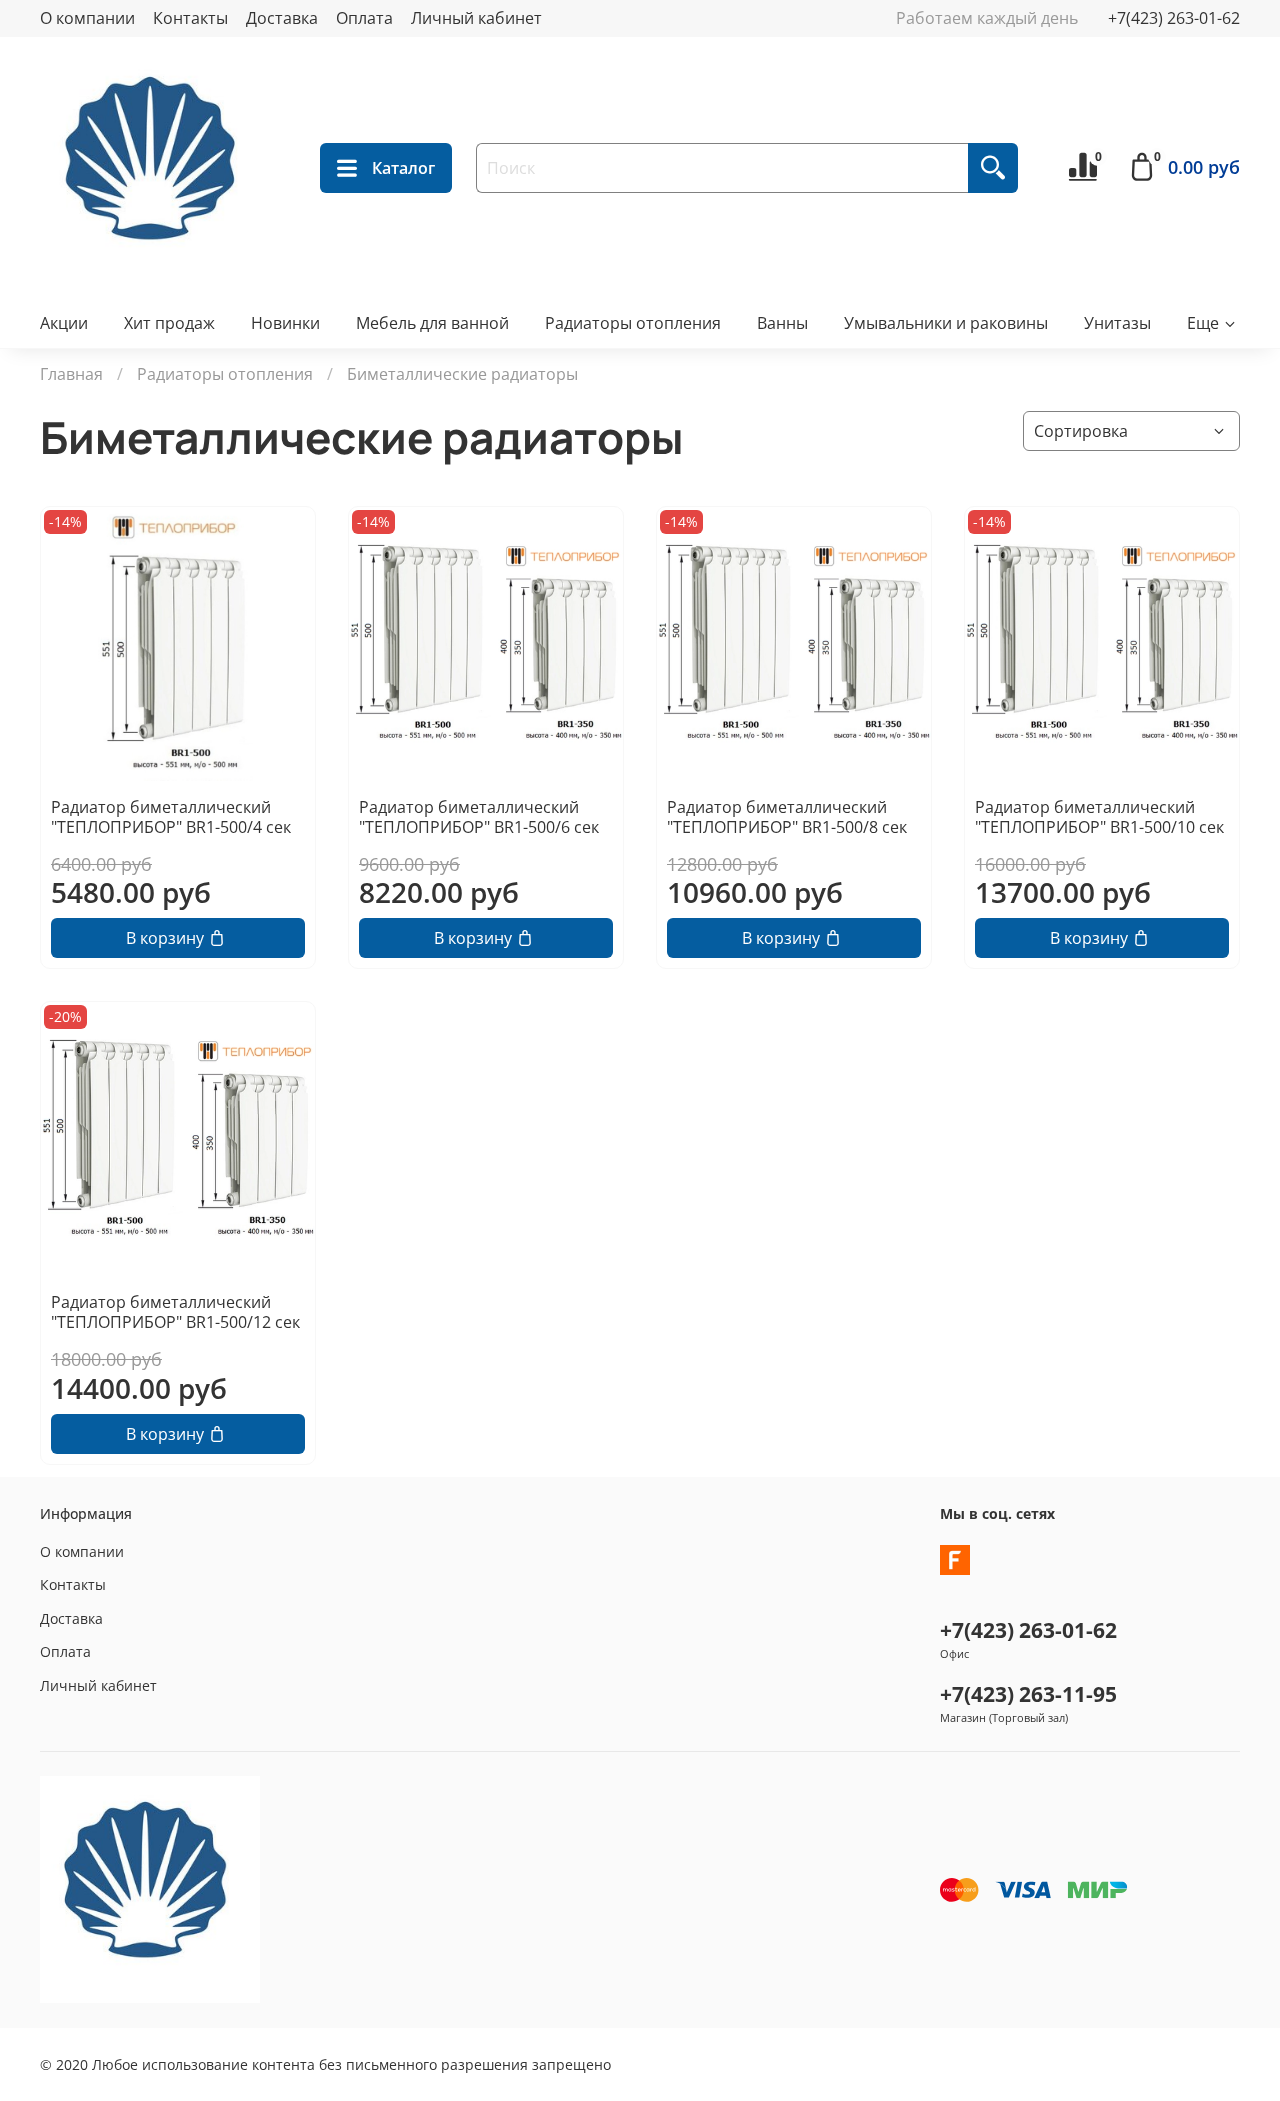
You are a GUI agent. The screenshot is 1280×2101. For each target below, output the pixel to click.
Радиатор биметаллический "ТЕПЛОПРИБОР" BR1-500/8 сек (787, 817)
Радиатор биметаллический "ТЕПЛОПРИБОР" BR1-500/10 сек (1099, 817)
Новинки (285, 323)
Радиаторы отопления (633, 323)
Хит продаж (169, 323)
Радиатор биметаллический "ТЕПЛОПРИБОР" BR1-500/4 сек (171, 817)
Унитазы (1117, 323)
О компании (87, 18)
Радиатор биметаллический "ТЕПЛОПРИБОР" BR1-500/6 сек (479, 817)
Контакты (190, 18)
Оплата (364, 18)
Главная (71, 374)
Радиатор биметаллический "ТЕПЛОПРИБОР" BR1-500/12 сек (175, 1312)
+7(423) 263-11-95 (1028, 1694)
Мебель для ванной (432, 323)
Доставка (282, 18)
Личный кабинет (476, 18)
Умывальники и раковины (946, 323)
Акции (64, 323)
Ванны (782, 323)
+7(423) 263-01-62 (1174, 18)
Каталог (403, 168)
